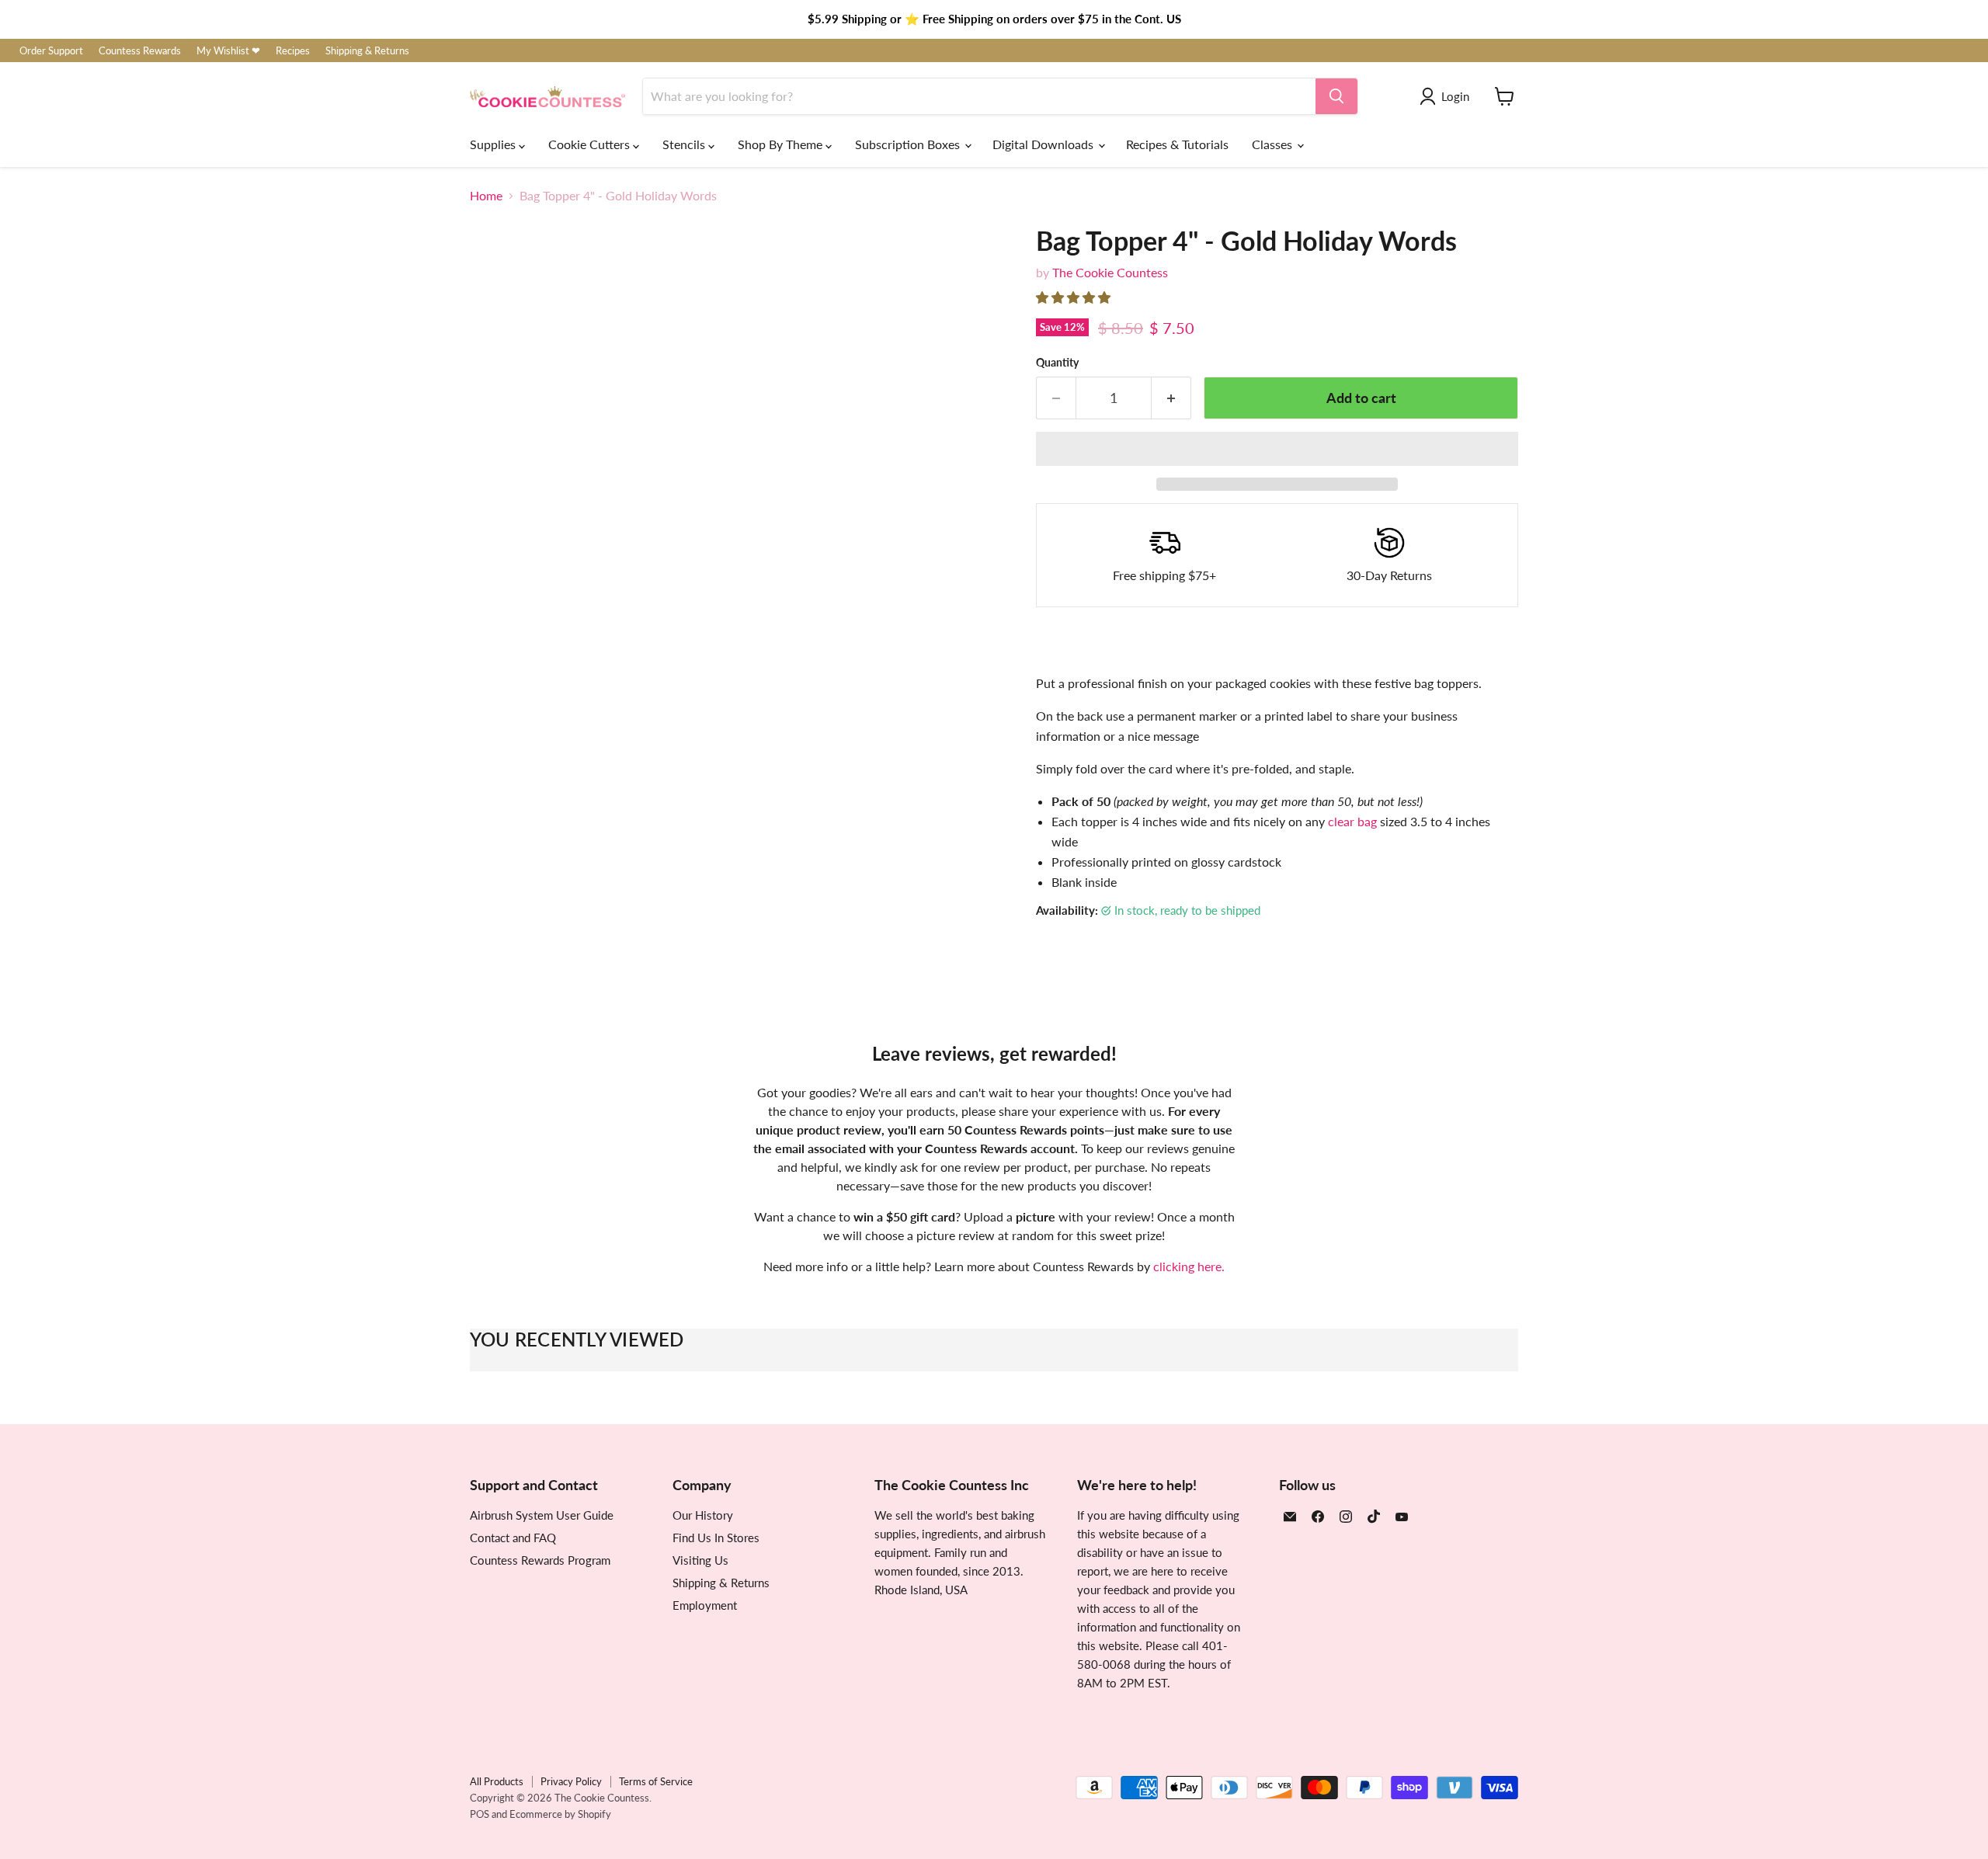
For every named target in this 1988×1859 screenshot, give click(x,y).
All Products (497, 1781)
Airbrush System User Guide (542, 1515)
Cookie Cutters (591, 144)
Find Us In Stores (716, 1538)
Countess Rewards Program (540, 1560)
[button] (1075, 297)
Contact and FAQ (513, 1538)
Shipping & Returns (367, 51)
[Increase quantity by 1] (1171, 398)
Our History (703, 1515)
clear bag (1352, 821)
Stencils (685, 144)
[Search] (1336, 96)
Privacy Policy (571, 1781)
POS (480, 1814)
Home (486, 196)
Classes (1274, 144)
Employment (705, 1605)
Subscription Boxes (909, 144)
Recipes (293, 51)
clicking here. (1189, 1266)
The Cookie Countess (1110, 272)
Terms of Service (656, 1781)
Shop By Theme (782, 144)
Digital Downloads (1044, 144)
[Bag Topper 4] (499, 810)
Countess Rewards (140, 51)
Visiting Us (700, 1560)
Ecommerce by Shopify (560, 1814)
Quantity (1057, 363)
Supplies (494, 144)
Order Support (51, 51)
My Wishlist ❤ (228, 51)
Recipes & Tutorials (1177, 144)
